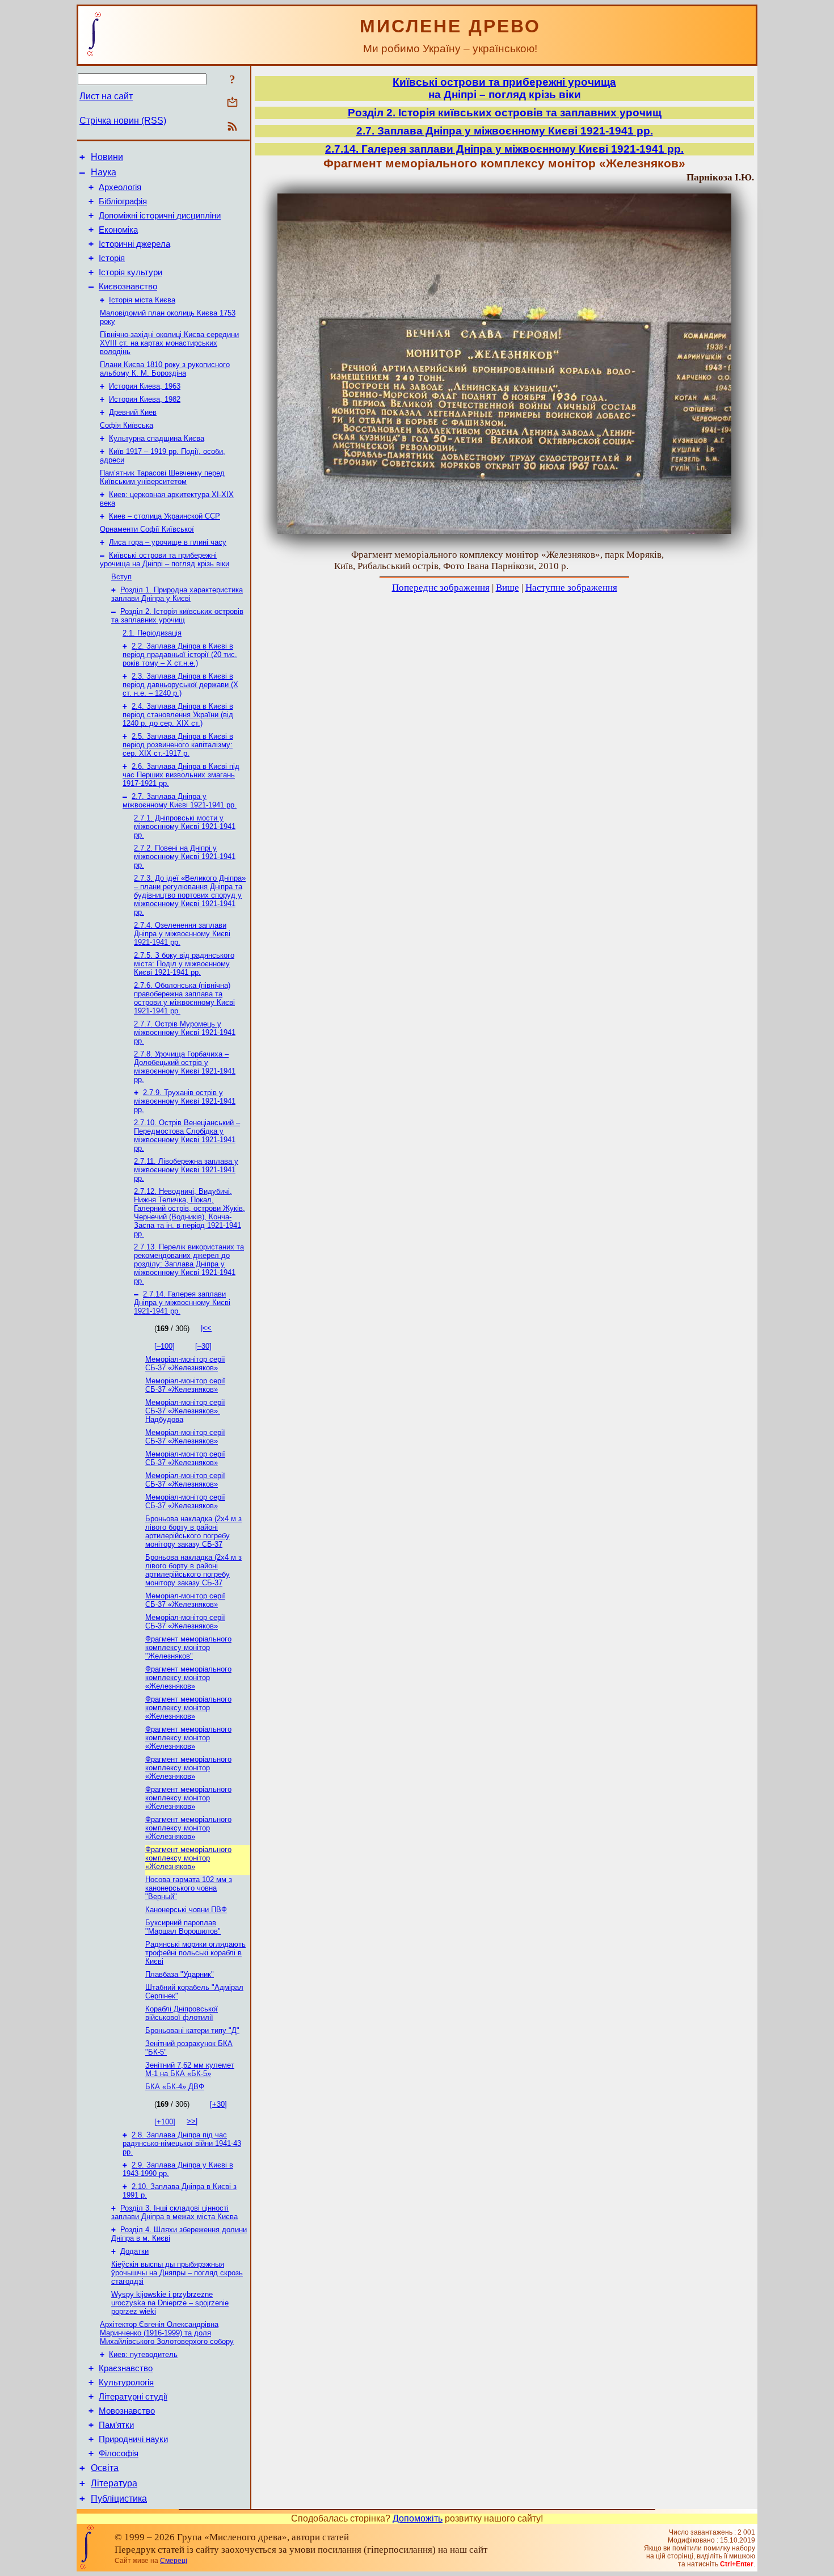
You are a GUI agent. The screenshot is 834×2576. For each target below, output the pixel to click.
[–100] (165, 1346)
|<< (206, 1328)
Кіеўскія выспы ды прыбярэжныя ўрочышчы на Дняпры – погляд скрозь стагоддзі (177, 2273)
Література (114, 2483)
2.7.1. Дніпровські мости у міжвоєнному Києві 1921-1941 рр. (185, 826)
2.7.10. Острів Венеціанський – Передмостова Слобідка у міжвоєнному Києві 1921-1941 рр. (187, 1135)
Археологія (120, 187)
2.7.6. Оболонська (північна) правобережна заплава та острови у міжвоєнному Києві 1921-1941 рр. (184, 998)
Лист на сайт (106, 96)
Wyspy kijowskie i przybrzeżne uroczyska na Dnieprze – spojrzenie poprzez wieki (170, 2303)
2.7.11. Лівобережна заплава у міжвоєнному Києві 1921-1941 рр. (186, 1170)
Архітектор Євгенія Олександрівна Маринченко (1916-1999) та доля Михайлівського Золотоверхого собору (167, 2333)
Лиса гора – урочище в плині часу (168, 542)
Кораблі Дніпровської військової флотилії (182, 2013)
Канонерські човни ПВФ (186, 1910)
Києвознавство (128, 287)
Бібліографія (123, 201)
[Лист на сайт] (232, 103)
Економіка (118, 230)
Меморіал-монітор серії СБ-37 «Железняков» (185, 1363)
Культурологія (126, 2383)
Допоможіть (418, 2518)
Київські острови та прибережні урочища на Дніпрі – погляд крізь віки (165, 559)
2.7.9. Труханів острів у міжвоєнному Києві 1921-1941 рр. (185, 1101)
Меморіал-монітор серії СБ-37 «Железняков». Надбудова (185, 1411)
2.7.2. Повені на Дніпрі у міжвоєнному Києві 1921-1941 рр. (185, 856)
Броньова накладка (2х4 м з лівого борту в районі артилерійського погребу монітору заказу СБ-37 (193, 1531)
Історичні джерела (134, 244)
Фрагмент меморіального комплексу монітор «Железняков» (188, 1678)
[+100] (165, 2122)
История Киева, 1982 (145, 399)
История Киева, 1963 (145, 386)
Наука (104, 172)
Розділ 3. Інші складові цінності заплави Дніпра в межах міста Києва (174, 2212)
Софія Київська (127, 425)
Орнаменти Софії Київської (147, 529)
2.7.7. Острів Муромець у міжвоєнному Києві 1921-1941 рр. (185, 1032)
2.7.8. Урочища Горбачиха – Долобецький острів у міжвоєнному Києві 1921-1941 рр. (185, 1067)
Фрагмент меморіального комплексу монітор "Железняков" (188, 1647)
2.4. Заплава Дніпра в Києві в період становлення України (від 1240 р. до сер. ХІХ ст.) (178, 715)
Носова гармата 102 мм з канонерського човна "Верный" (189, 1888)
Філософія (119, 2453)
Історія (112, 258)
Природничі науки (133, 2439)
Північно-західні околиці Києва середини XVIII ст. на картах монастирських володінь (169, 343)
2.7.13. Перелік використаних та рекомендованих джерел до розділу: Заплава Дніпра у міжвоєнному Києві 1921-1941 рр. (189, 1264)
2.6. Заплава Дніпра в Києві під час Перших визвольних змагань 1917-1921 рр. (181, 775)
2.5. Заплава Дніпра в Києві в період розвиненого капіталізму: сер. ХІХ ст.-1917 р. (178, 745)
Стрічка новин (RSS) (123, 121)
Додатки (134, 2251)
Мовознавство (127, 2411)
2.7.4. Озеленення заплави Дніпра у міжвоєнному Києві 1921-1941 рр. (182, 934)
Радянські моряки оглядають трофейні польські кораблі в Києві (195, 1953)
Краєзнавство (126, 2368)
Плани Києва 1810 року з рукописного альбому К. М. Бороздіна (165, 369)
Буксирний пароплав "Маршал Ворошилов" (183, 1927)
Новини (107, 157)
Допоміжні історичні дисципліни (160, 216)
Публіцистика (119, 2499)
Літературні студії (133, 2397)
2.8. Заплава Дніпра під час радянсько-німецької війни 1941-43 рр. (182, 2143)
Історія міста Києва (142, 300)
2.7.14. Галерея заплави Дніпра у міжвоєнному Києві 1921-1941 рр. (182, 1302)
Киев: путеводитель (143, 2354)
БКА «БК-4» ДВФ (175, 2087)
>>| (192, 2121)
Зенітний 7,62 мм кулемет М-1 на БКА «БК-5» (190, 2069)
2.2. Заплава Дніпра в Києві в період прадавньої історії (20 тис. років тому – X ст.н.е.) (180, 654)
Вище (507, 588)
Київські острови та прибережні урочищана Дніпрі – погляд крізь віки (504, 88)
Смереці (174, 2561)
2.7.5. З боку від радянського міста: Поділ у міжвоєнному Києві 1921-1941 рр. (184, 964)
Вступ (121, 577)
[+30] (218, 2104)
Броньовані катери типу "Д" (192, 2030)
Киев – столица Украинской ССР (165, 516)
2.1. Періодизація (152, 633)
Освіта (105, 2468)
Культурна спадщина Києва (157, 438)
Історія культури (130, 272)
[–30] (203, 1346)
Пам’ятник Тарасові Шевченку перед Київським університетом (162, 477)
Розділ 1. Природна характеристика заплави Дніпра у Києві (177, 594)
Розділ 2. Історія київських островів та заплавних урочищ (177, 616)
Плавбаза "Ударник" (180, 1974)
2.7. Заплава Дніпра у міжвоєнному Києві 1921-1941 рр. (180, 801)
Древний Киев (133, 412)
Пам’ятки (116, 2425)
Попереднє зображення (441, 588)
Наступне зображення (571, 588)
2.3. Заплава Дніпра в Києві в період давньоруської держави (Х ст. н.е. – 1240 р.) (180, 685)
